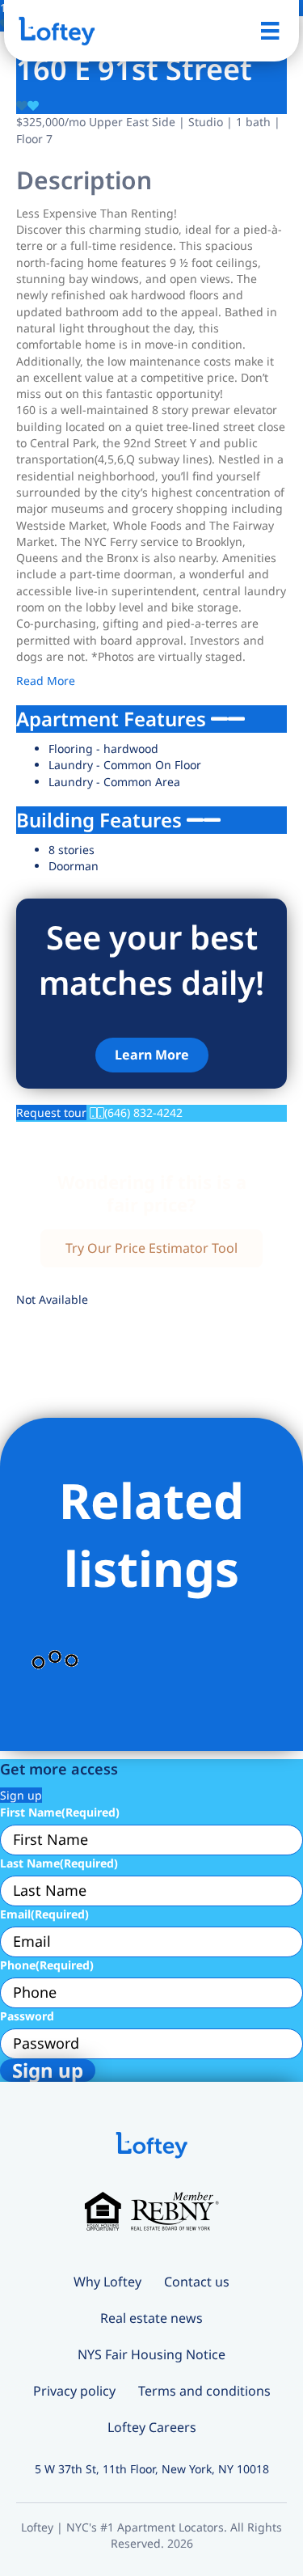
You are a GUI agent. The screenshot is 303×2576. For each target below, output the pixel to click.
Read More (46, 681)
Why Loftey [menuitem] (107, 2282)
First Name (60, 1812)
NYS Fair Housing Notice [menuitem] (151, 2354)
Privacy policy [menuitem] (74, 2391)
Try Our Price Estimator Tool (151, 1248)
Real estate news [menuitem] (151, 2318)
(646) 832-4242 (143, 1112)
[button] (152, 1055)
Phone (47, 1965)
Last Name (59, 1863)
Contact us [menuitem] (197, 2282)
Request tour (51, 1112)
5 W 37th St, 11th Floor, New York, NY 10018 (152, 2469)
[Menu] (270, 31)
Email (44, 1914)
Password (27, 2016)
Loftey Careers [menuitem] (152, 2427)
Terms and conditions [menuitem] (204, 2391)
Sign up (21, 1795)
